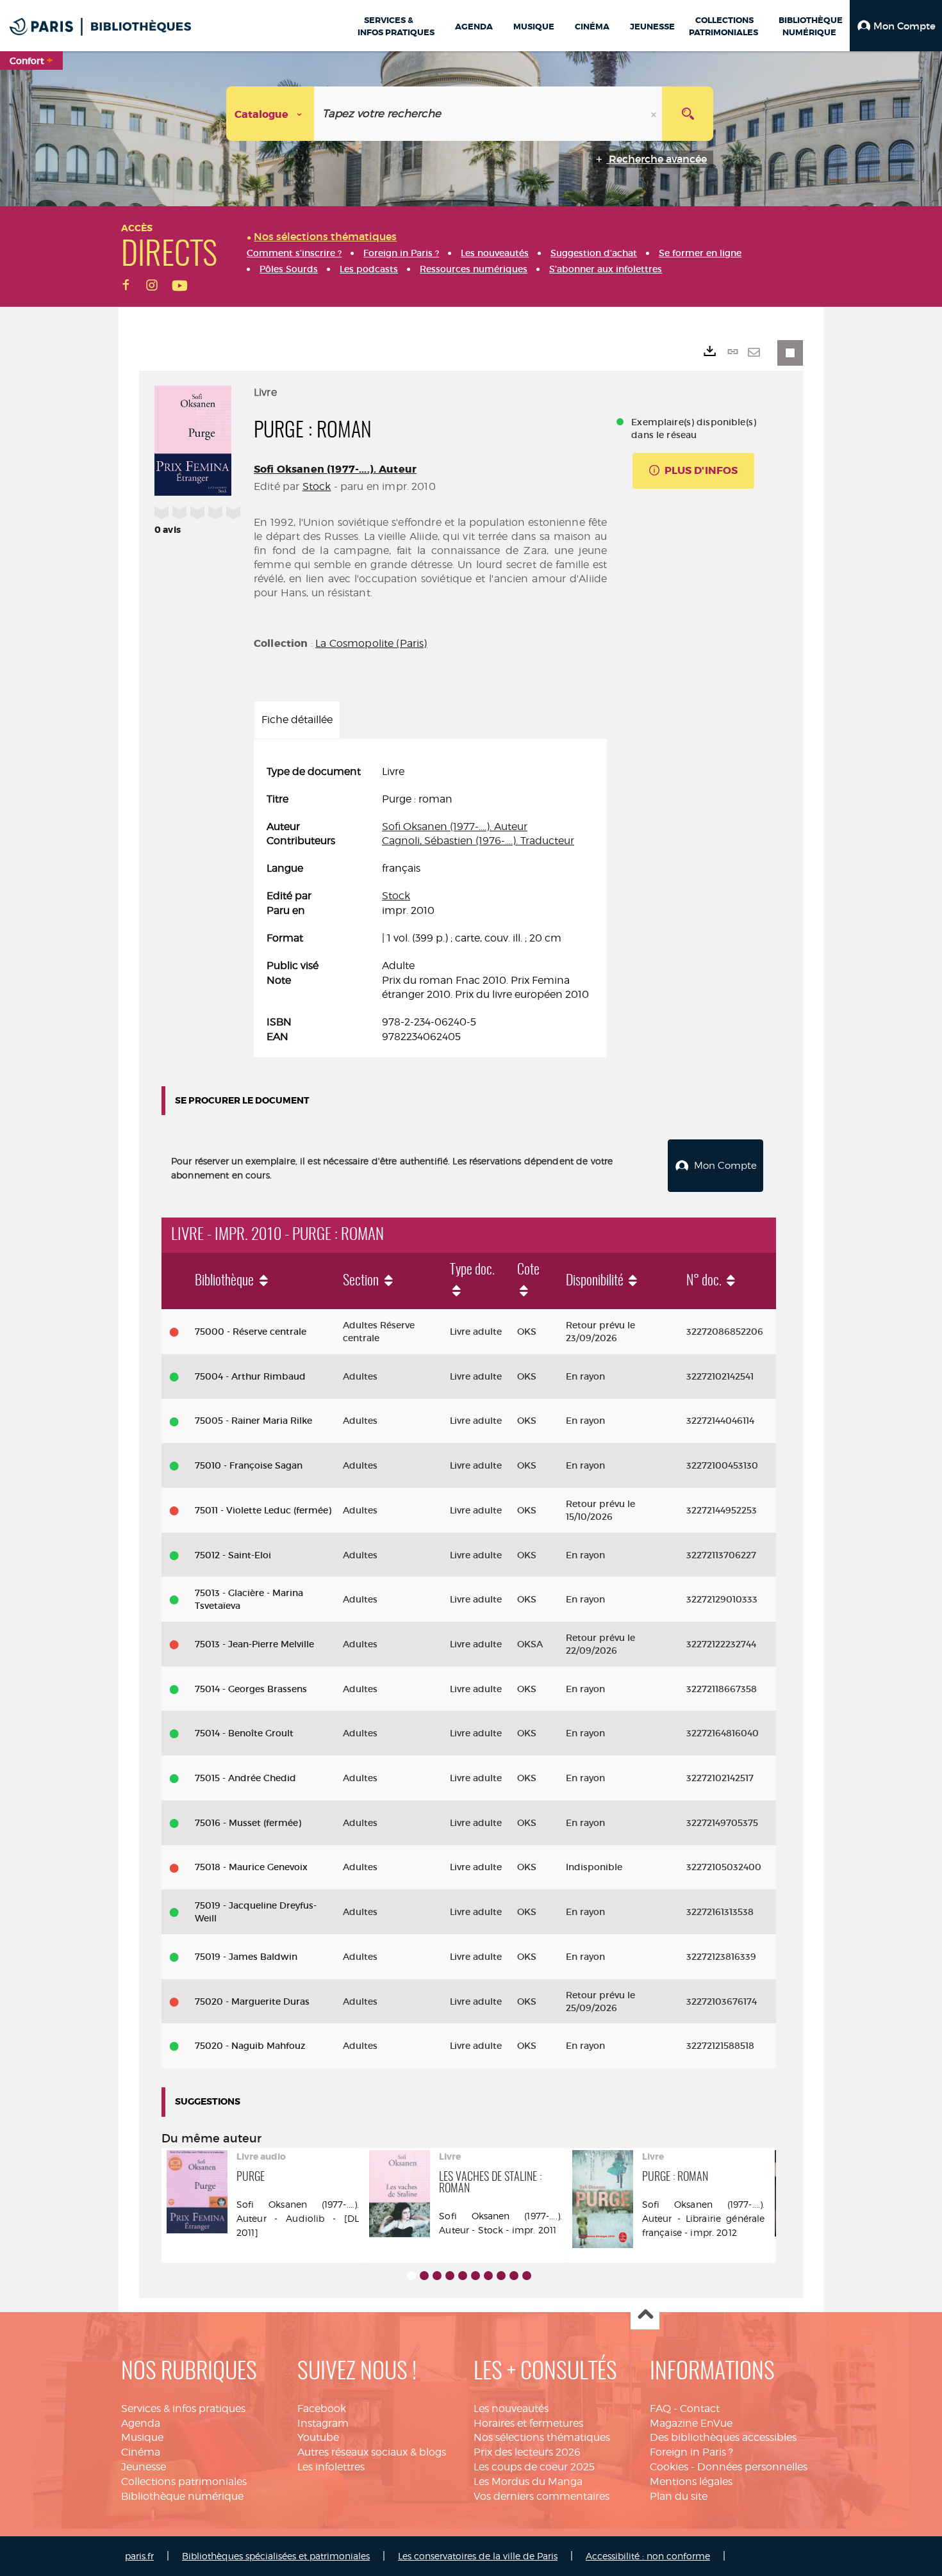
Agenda (141, 2423)
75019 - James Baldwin (246, 1957)
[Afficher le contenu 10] (527, 2276)
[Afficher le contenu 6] (475, 2276)
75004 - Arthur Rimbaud (250, 1376)
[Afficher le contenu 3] (437, 2276)
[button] (896, 26)
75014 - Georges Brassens (251, 1689)
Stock (317, 486)
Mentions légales (691, 2482)
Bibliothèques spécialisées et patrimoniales (276, 2556)
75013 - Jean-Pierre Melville (254, 1644)
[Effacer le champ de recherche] (655, 114)
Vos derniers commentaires (541, 2496)
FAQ (660, 2409)
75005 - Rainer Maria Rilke (253, 1421)
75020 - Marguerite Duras (252, 2001)
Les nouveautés (511, 2409)
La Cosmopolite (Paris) (371, 643)
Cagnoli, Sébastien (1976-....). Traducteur (478, 841)
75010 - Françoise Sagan (249, 1465)
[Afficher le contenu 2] (424, 2276)
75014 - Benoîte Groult (244, 1733)
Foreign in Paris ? (691, 2452)
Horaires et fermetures (528, 2423)
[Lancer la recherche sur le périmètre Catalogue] (688, 114)
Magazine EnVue (691, 2423)
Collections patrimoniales (184, 2482)
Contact (700, 2409)
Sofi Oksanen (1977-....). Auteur (335, 469)
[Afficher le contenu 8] (501, 2276)
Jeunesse (144, 2467)
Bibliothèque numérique (182, 2496)
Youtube (318, 2437)
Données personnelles (752, 2467)
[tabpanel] (430, 905)
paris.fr (139, 2556)
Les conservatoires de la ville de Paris (478, 2556)
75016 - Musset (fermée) (248, 1823)
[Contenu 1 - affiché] (411, 2276)
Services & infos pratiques (183, 2409)
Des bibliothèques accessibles (723, 2437)
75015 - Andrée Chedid (245, 1778)
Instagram (323, 2423)
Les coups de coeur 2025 (534, 2467)
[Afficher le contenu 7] (488, 2276)
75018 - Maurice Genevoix (251, 1867)
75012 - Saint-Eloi (233, 1555)
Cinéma (141, 2452)
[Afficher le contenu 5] (463, 2276)
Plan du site (679, 2496)
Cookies (669, 2467)
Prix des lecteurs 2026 (527, 2452)
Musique (142, 2437)
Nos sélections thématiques (542, 2437)
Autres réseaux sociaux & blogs (372, 2452)
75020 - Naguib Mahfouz (250, 2046)
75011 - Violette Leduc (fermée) (263, 1510)
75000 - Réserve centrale (251, 1332)
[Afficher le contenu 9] (514, 2276)
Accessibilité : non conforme (648, 2556)
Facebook (322, 2409)
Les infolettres (331, 2467)
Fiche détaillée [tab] (297, 720)
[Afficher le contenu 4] (450, 2276)
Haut (645, 2316)
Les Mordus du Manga (528, 2482)
